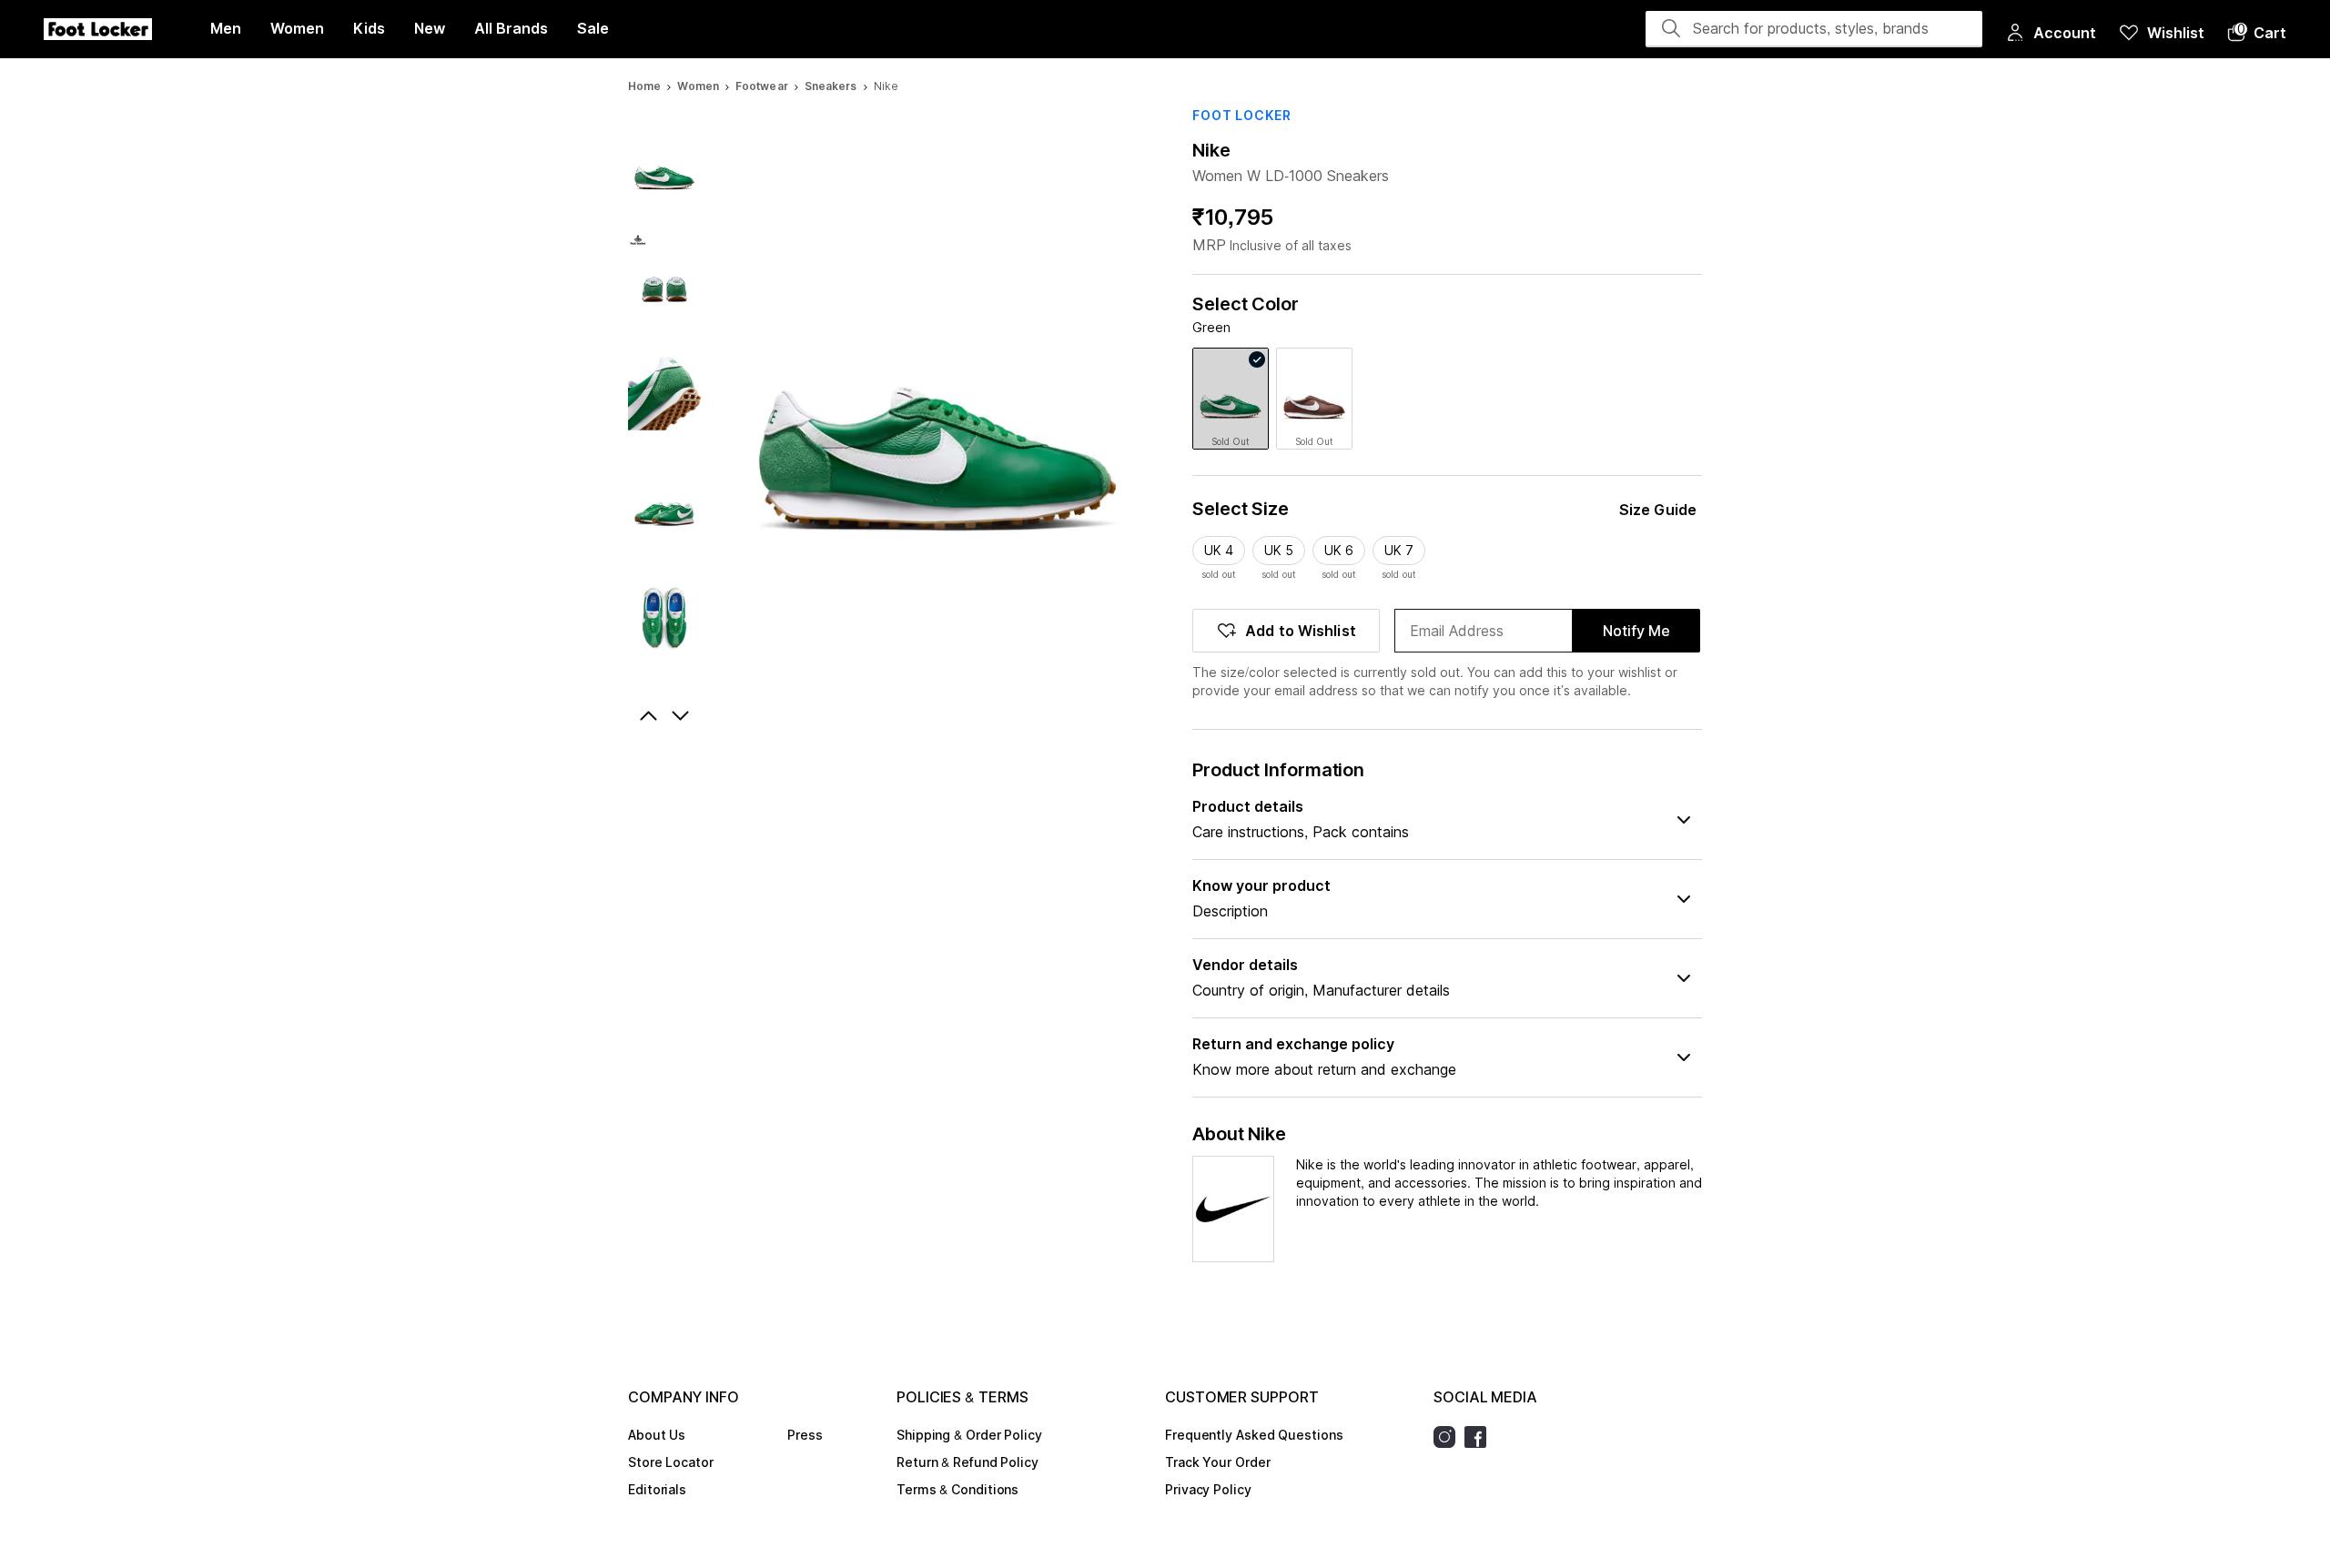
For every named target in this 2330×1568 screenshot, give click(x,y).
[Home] (98, 29)
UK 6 (1339, 550)
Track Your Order (1217, 1462)
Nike (1211, 150)
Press (805, 1435)
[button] (2256, 33)
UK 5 (1279, 550)
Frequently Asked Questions (1254, 1435)
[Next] (683, 716)
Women (698, 86)
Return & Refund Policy (967, 1462)
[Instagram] (1449, 1437)
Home (644, 86)
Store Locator (671, 1462)
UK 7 (1399, 550)
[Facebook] (1480, 1437)
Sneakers (831, 86)
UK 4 (1219, 550)
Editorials (657, 1489)
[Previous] (646, 716)
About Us (657, 1435)
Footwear (762, 86)
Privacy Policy (1208, 1489)
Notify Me (1636, 631)
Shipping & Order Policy (969, 1435)
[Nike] (1233, 1209)
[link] (1231, 399)
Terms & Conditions (957, 1489)
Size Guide (1658, 510)
